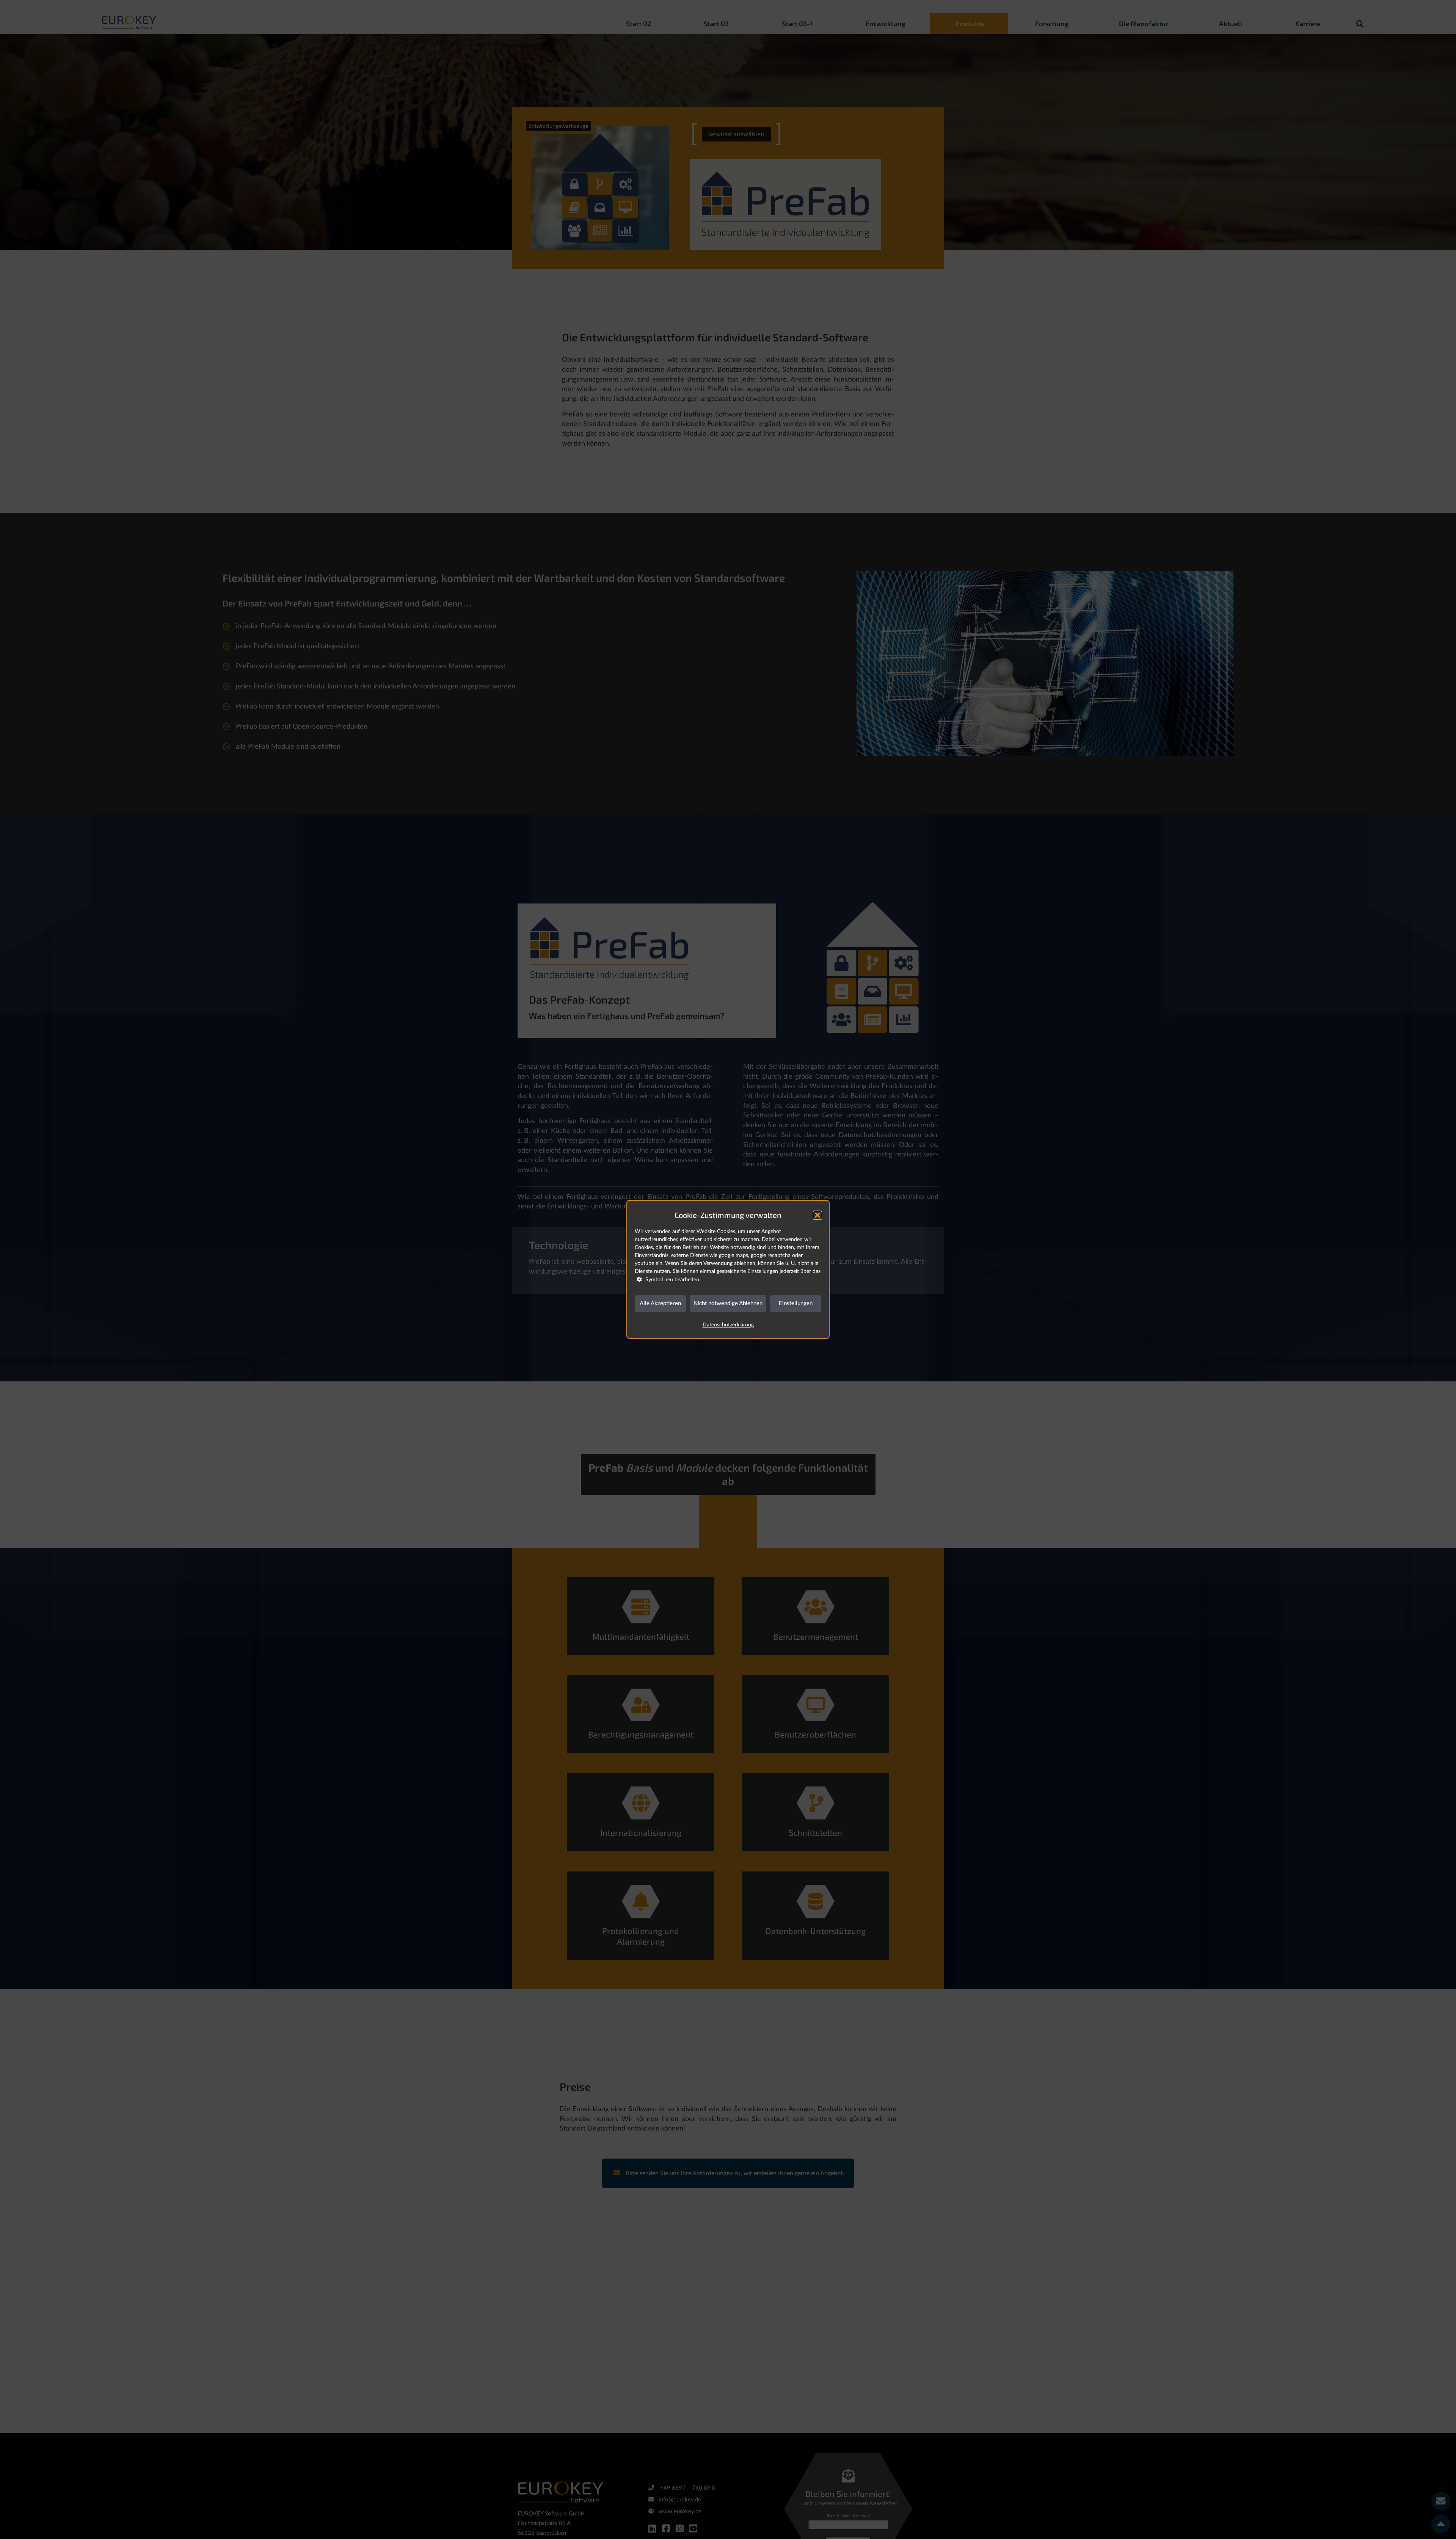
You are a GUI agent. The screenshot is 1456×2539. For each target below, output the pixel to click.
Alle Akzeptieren (660, 1303)
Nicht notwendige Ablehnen (728, 1303)
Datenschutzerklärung (728, 1325)
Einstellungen (796, 1303)
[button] (817, 1215)
